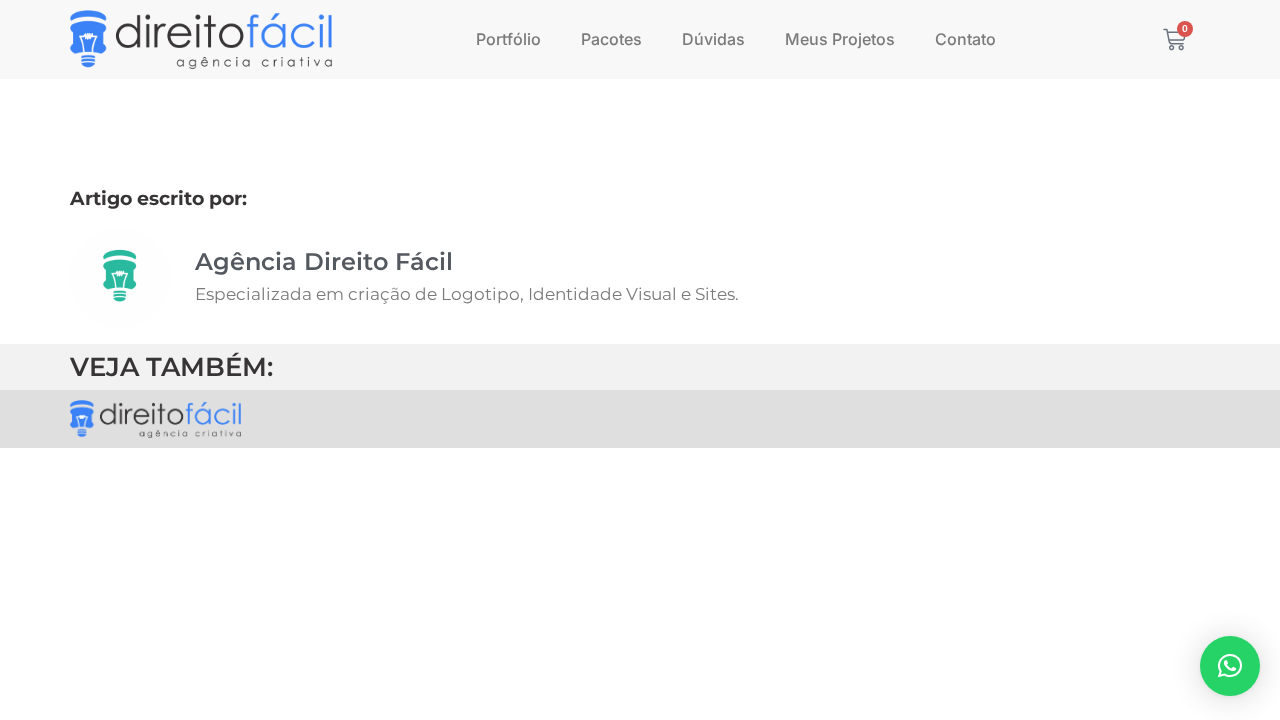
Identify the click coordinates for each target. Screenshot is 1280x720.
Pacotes (611, 39)
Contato (965, 39)
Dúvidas (713, 39)
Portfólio (508, 39)
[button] (1230, 666)
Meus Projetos (840, 39)
